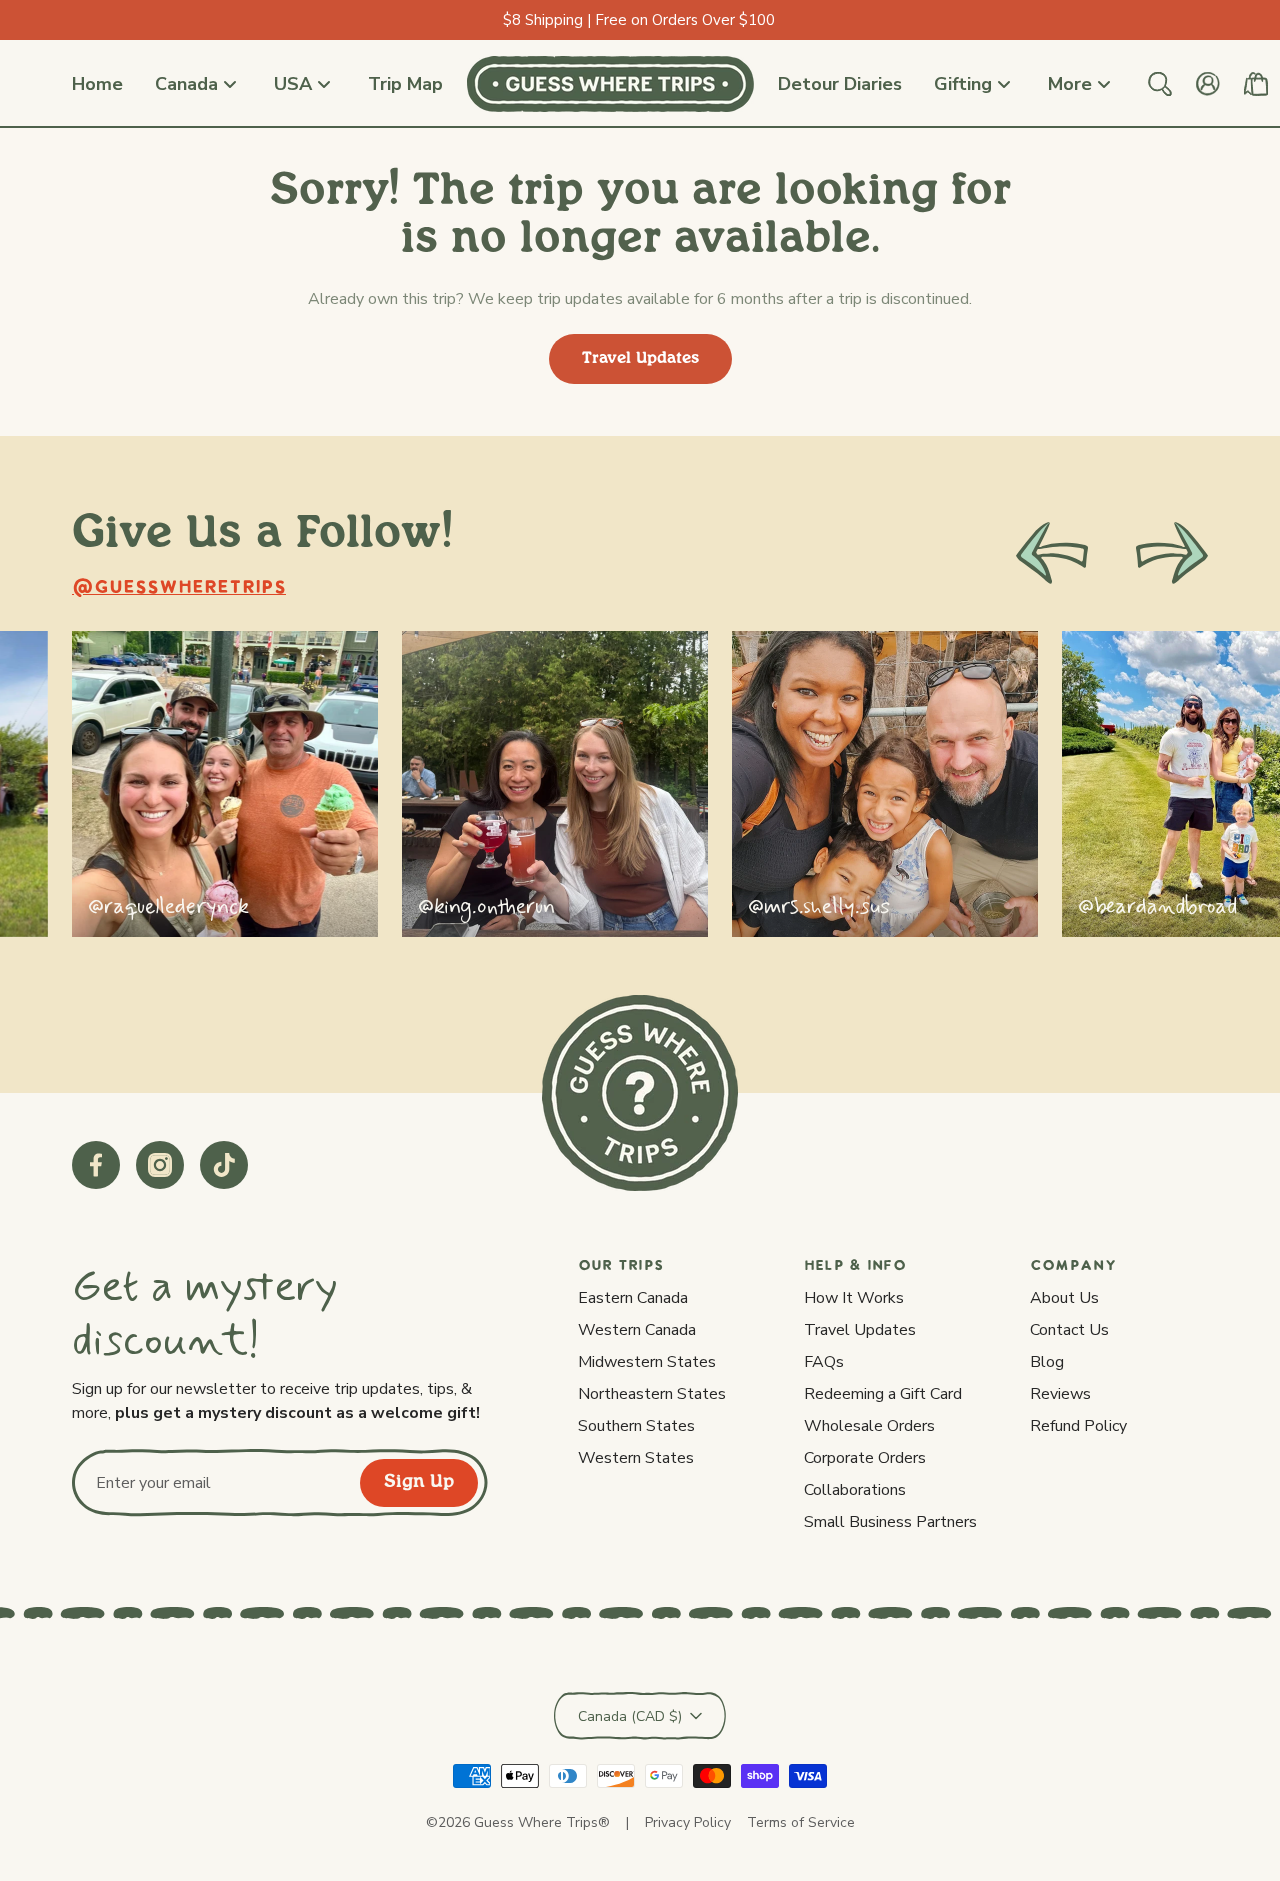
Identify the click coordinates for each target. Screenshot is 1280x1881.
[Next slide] (1172, 553)
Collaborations (855, 1490)
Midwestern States (647, 1362)
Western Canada (637, 1330)
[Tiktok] (224, 1165)
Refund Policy (1078, 1426)
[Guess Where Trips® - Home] (610, 84)
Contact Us (1069, 1330)
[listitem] (225, 784)
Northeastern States (652, 1394)
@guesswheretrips (179, 588)
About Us (1064, 1298)
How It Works (854, 1298)
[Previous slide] (1052, 553)
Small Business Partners (890, 1522)
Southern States (636, 1426)
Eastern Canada (633, 1298)
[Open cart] (1256, 84)
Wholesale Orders (869, 1426)
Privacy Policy (688, 1822)
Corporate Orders (865, 1458)
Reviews (1060, 1394)
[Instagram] (160, 1165)
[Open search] (1160, 84)
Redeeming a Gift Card (883, 1394)
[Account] (1208, 84)
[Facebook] (96, 1165)
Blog (1047, 1362)
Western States (636, 1458)
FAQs (824, 1362)
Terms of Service (801, 1822)
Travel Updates (640, 358)
